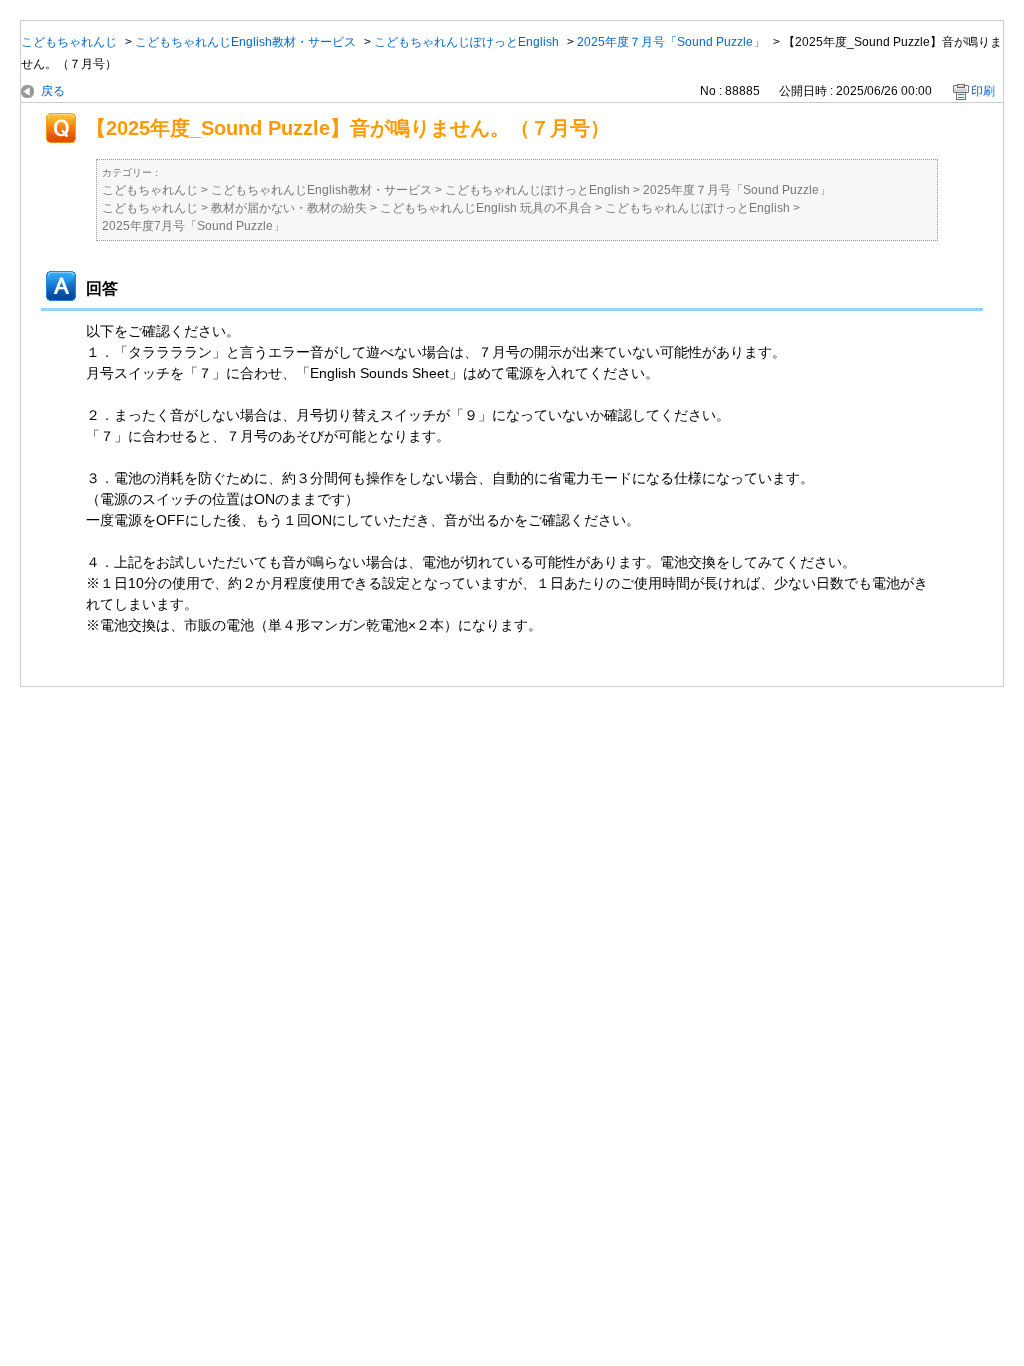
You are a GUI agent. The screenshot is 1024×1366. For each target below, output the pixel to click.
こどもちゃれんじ (69, 42)
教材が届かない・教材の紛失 (289, 208)
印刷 (983, 91)
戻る (53, 91)
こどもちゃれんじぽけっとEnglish (466, 42)
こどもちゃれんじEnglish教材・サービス (245, 42)
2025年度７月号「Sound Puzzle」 (671, 42)
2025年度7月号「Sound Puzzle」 (193, 226)
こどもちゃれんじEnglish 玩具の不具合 (486, 208)
